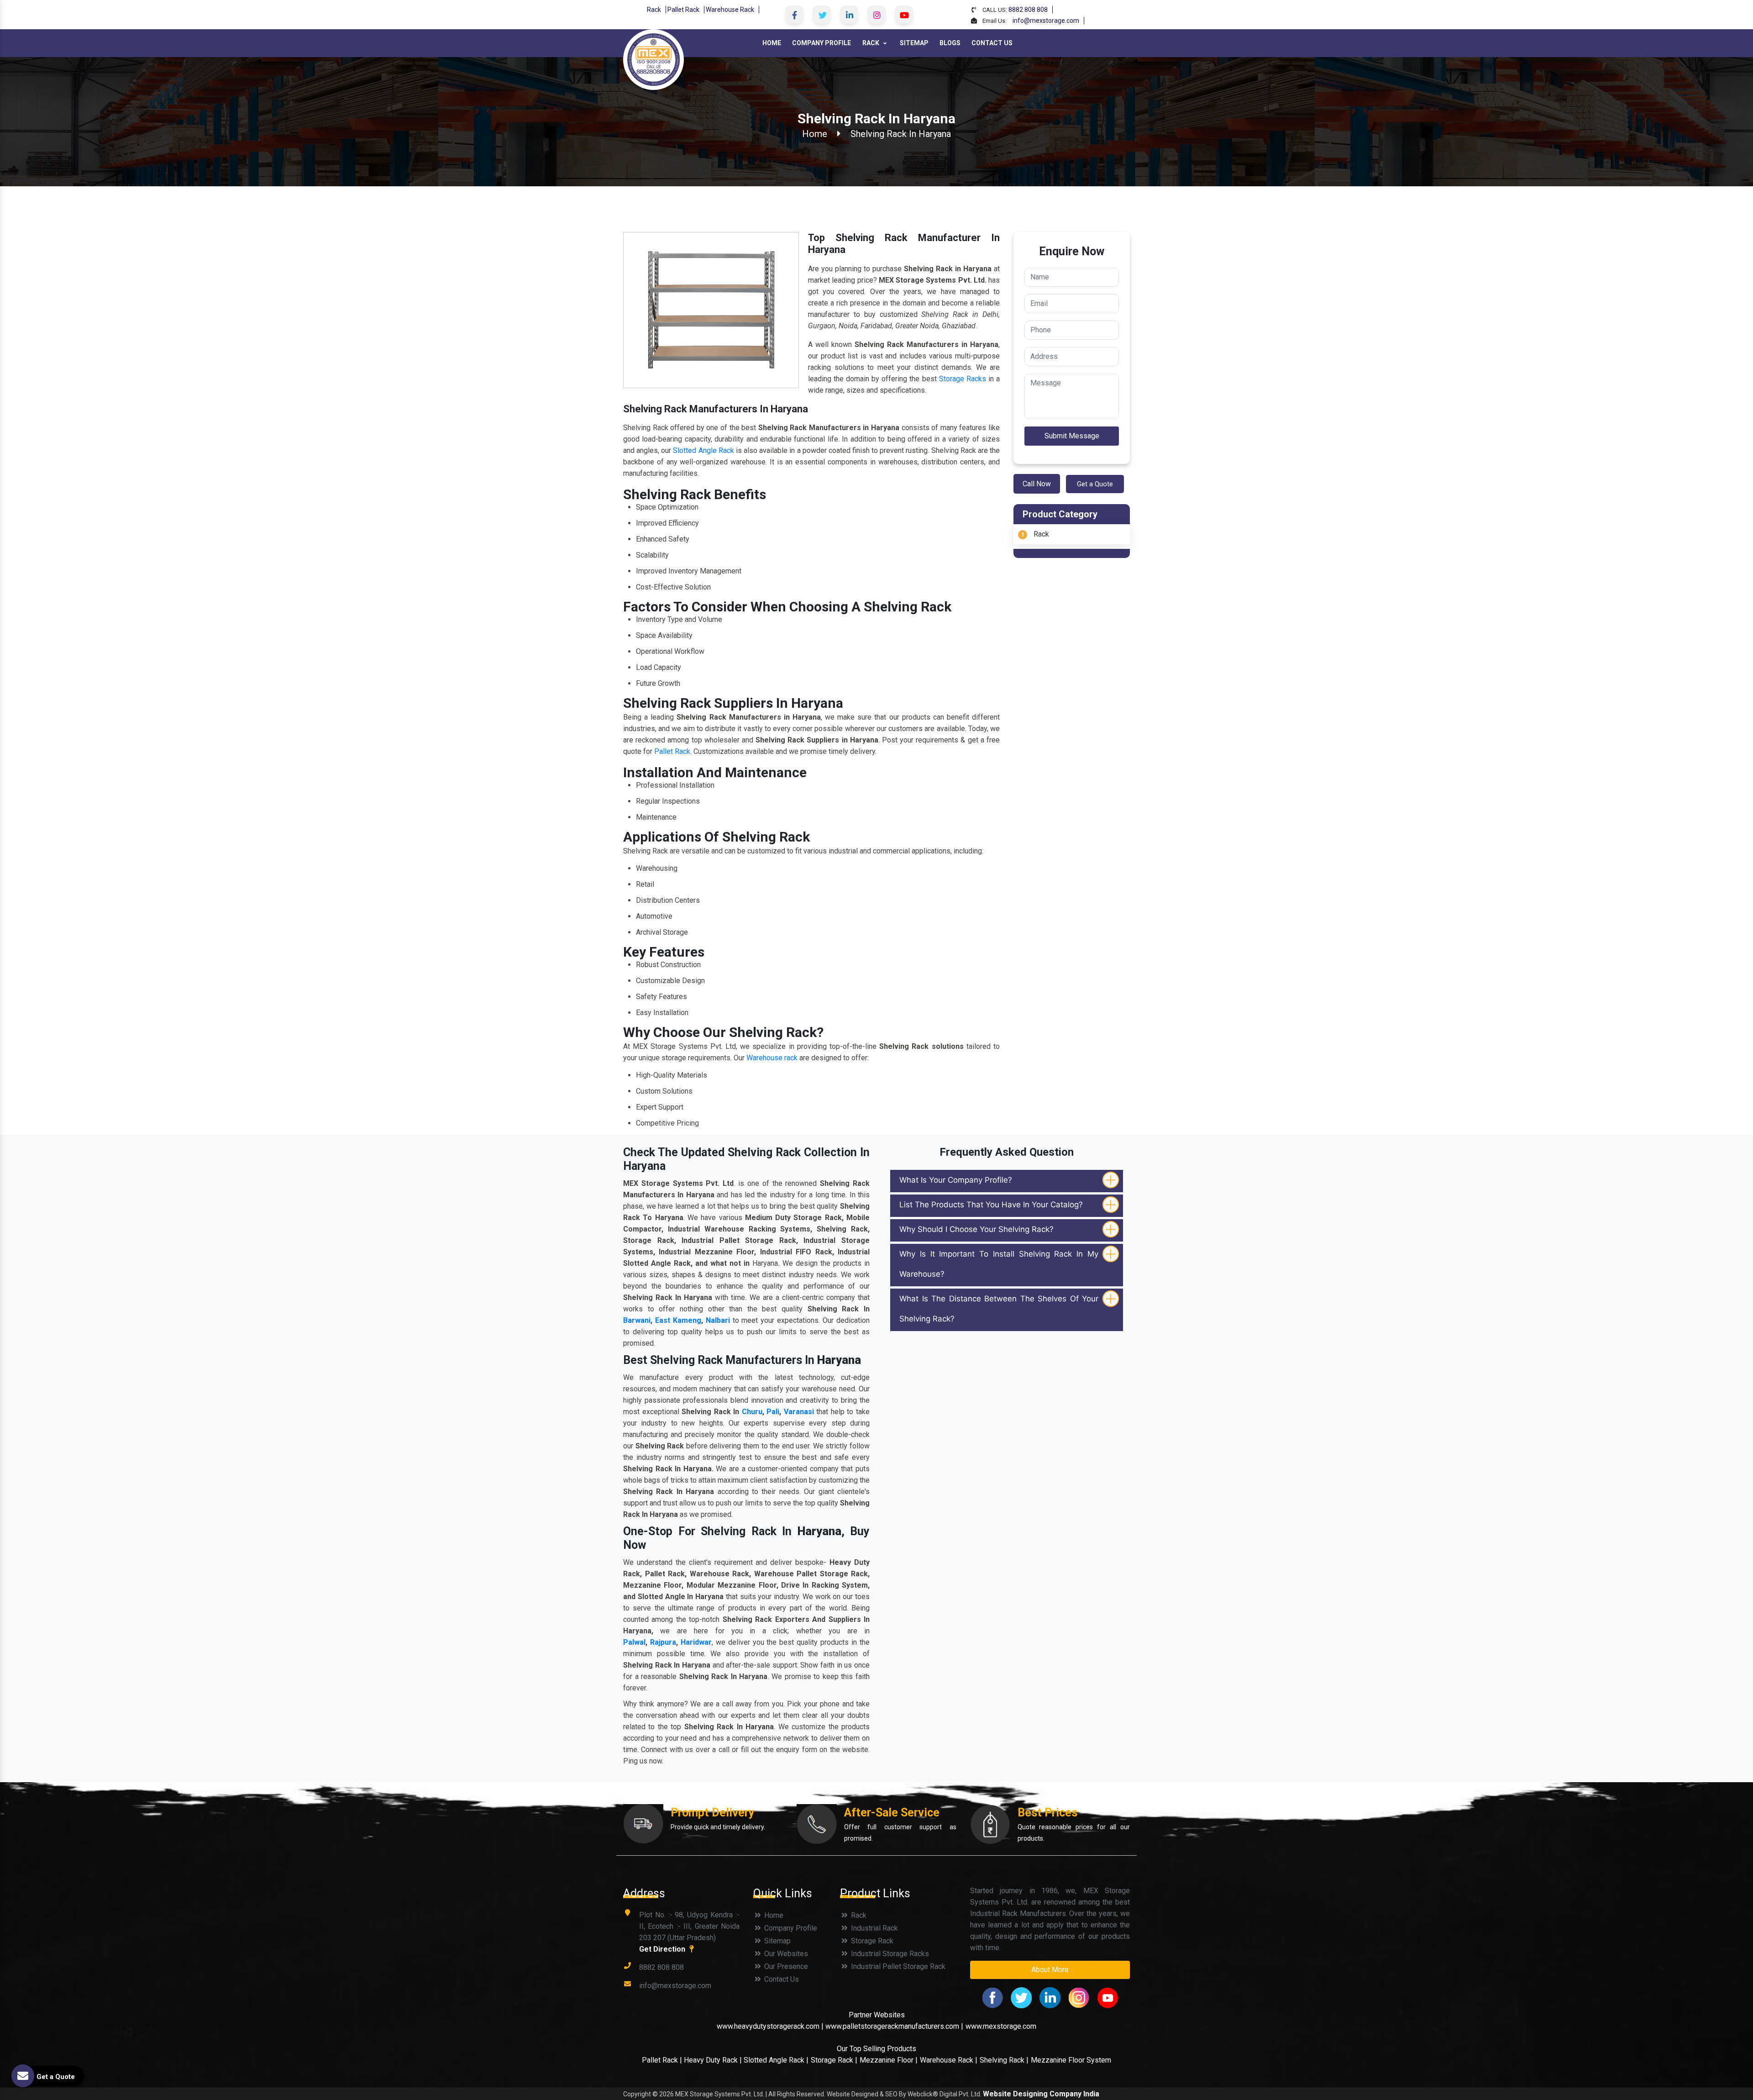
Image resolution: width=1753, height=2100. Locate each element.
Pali (773, 1412)
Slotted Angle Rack (703, 450)
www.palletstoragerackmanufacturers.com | (894, 2026)
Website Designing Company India (1041, 2094)
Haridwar (696, 1642)
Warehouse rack (772, 1058)
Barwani (637, 1320)
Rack (654, 10)
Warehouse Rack (730, 10)
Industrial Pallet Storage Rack (897, 1966)
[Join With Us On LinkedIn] (849, 15)
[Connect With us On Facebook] (794, 15)
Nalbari (718, 1320)
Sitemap (914, 43)
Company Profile (821, 43)
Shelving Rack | (1004, 2060)
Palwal (634, 1642)
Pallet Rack (683, 10)
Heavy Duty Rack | (714, 2060)
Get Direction (663, 1949)
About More (1050, 1970)
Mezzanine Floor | (889, 2060)
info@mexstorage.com (1046, 21)
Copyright (637, 2094)
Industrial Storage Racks (889, 1954)
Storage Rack (871, 1941)
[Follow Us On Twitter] (822, 15)
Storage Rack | (834, 2060)
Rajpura (663, 1642)
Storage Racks (963, 379)
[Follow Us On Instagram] (876, 15)
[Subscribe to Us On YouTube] (904, 15)
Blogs (950, 43)
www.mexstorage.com (1001, 2026)
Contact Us (992, 43)
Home (772, 43)
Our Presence (785, 1966)
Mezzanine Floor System (1071, 2060)
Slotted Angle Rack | (776, 2060)
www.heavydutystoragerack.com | (771, 2026)
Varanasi (799, 1412)
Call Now (1037, 484)
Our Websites (785, 1954)
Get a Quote (1095, 484)
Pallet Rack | (663, 2060)
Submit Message (1072, 436)
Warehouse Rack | (949, 2060)
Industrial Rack (874, 1928)
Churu (752, 1412)
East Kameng (678, 1320)
